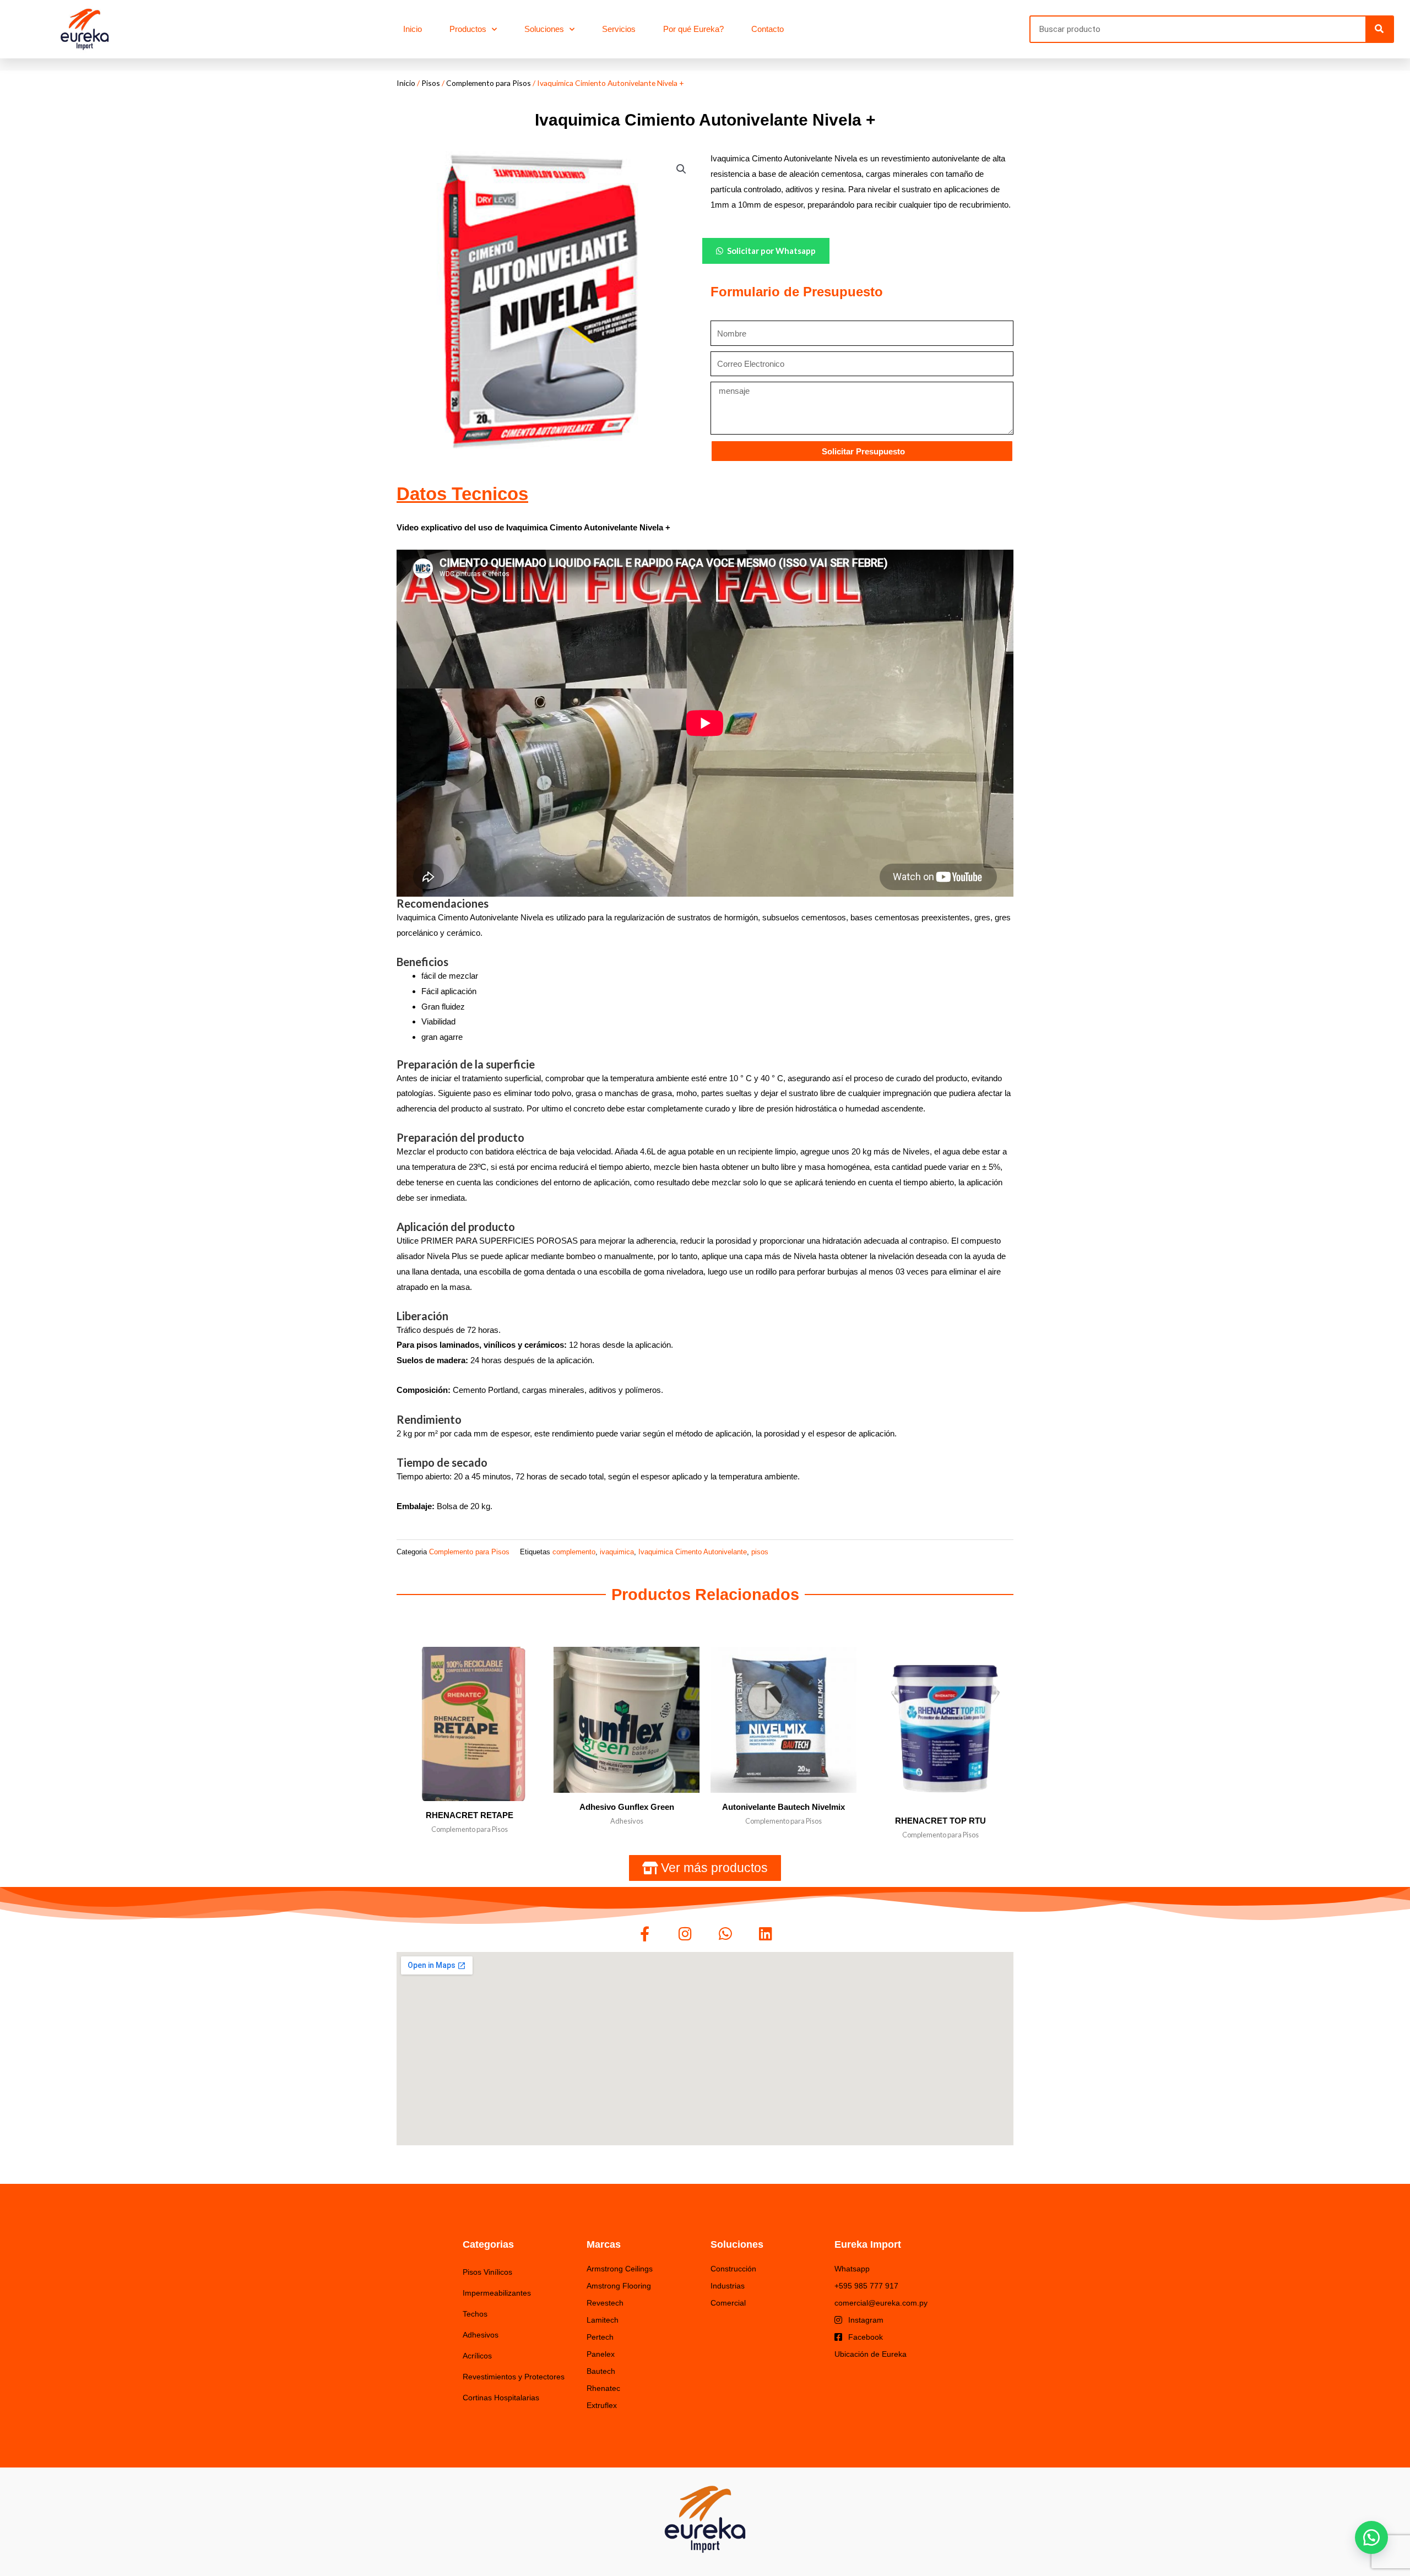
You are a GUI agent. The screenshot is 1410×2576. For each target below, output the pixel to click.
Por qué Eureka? (693, 29)
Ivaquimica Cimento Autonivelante (693, 1552)
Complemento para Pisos (489, 83)
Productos (468, 29)
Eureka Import (868, 2244)
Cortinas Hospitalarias (501, 2398)
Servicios (619, 29)
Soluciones (544, 29)
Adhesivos (481, 2335)
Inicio (413, 29)
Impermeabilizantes (497, 2293)
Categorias (488, 2244)
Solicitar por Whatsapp (771, 251)
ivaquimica (617, 1552)
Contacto (768, 29)
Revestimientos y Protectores (514, 2377)
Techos (475, 2314)
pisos (760, 1552)
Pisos (431, 83)
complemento (574, 1552)
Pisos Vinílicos (487, 2272)
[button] (681, 169)
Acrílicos (477, 2356)
